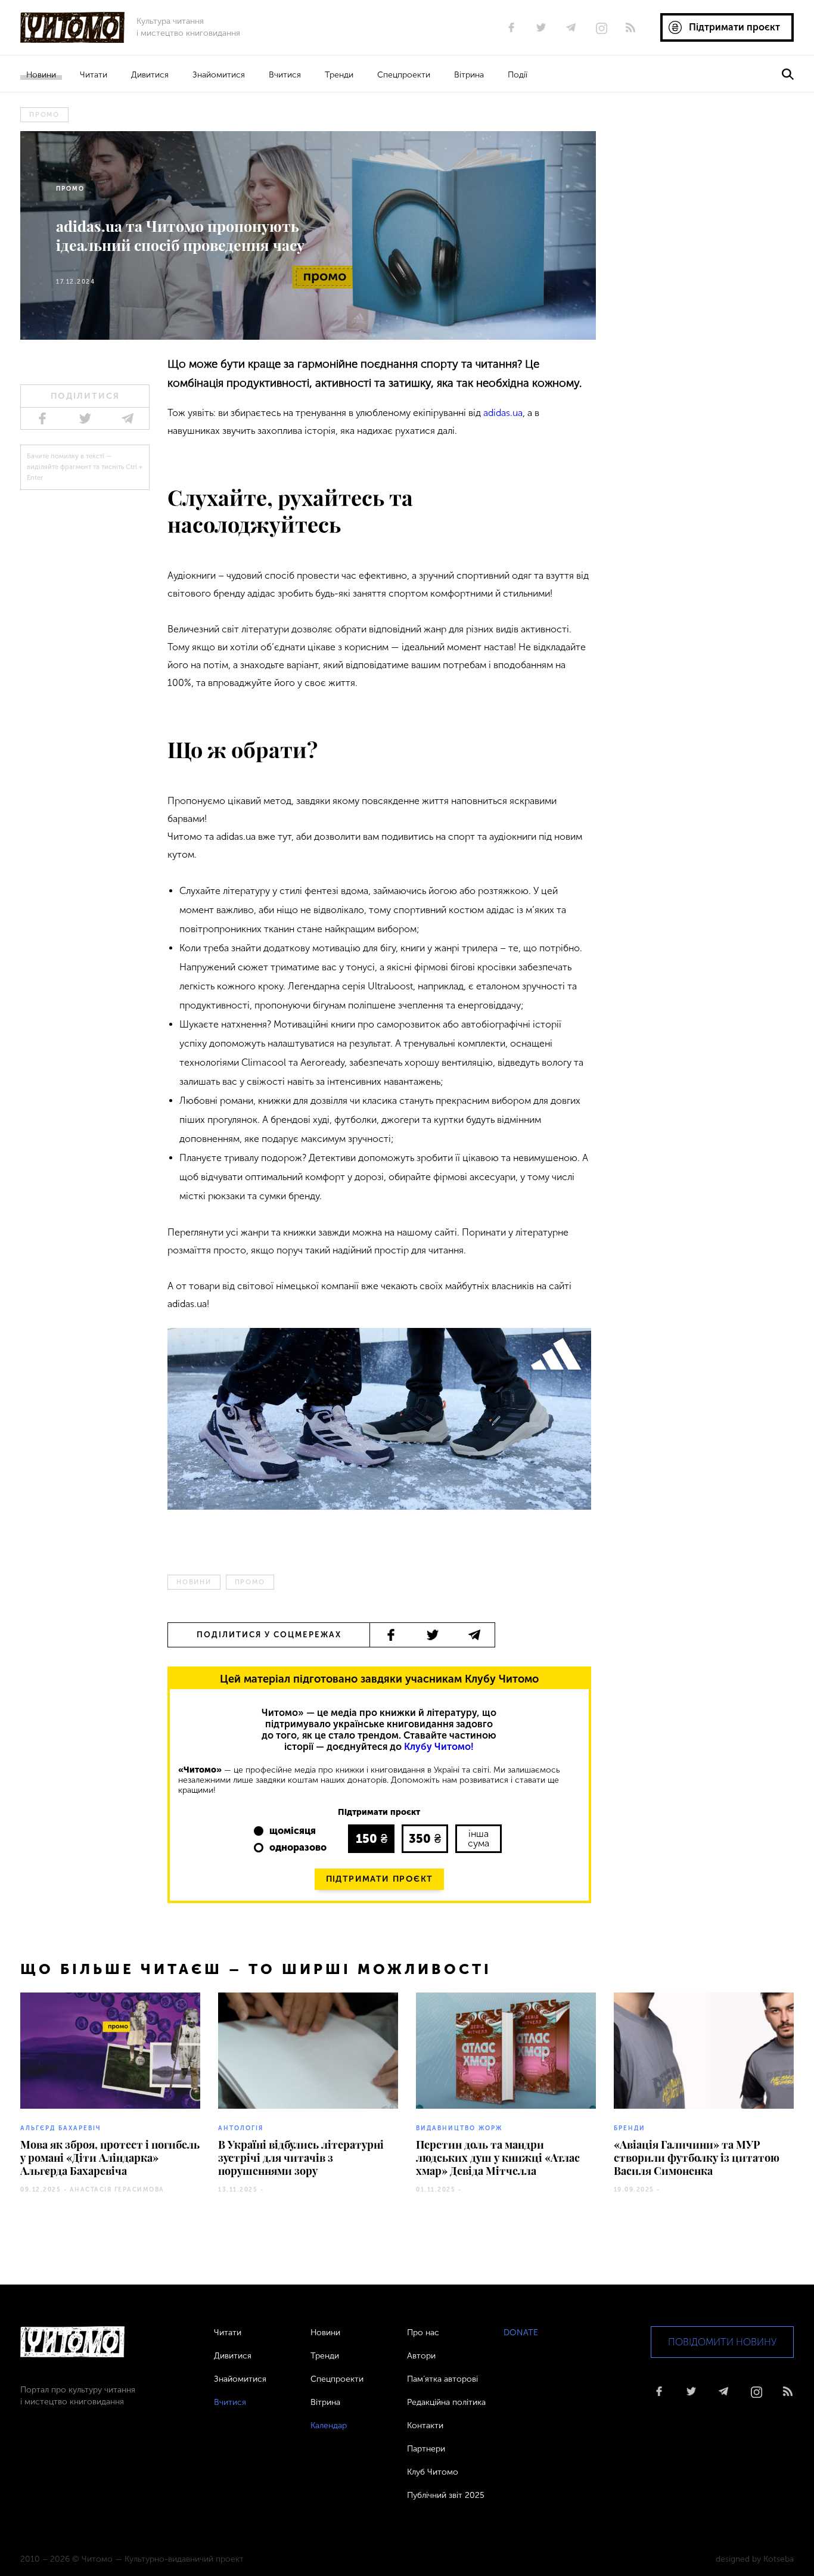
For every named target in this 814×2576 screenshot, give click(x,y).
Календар (329, 2426)
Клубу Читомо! (439, 1747)
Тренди (339, 75)
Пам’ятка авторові (442, 2379)
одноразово (298, 1847)
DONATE (521, 2333)
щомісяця (293, 1831)
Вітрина (469, 75)
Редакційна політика (446, 2402)
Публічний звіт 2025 (446, 2495)
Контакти (425, 2426)
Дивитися (150, 75)
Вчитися (285, 75)
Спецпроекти (404, 75)
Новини (41, 75)
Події (518, 75)
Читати (94, 75)
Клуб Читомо (433, 2472)
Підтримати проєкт (380, 1879)
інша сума (479, 1838)
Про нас (423, 2333)
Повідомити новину (722, 2342)
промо (44, 115)
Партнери (426, 2449)
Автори (421, 2356)
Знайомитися (219, 75)
